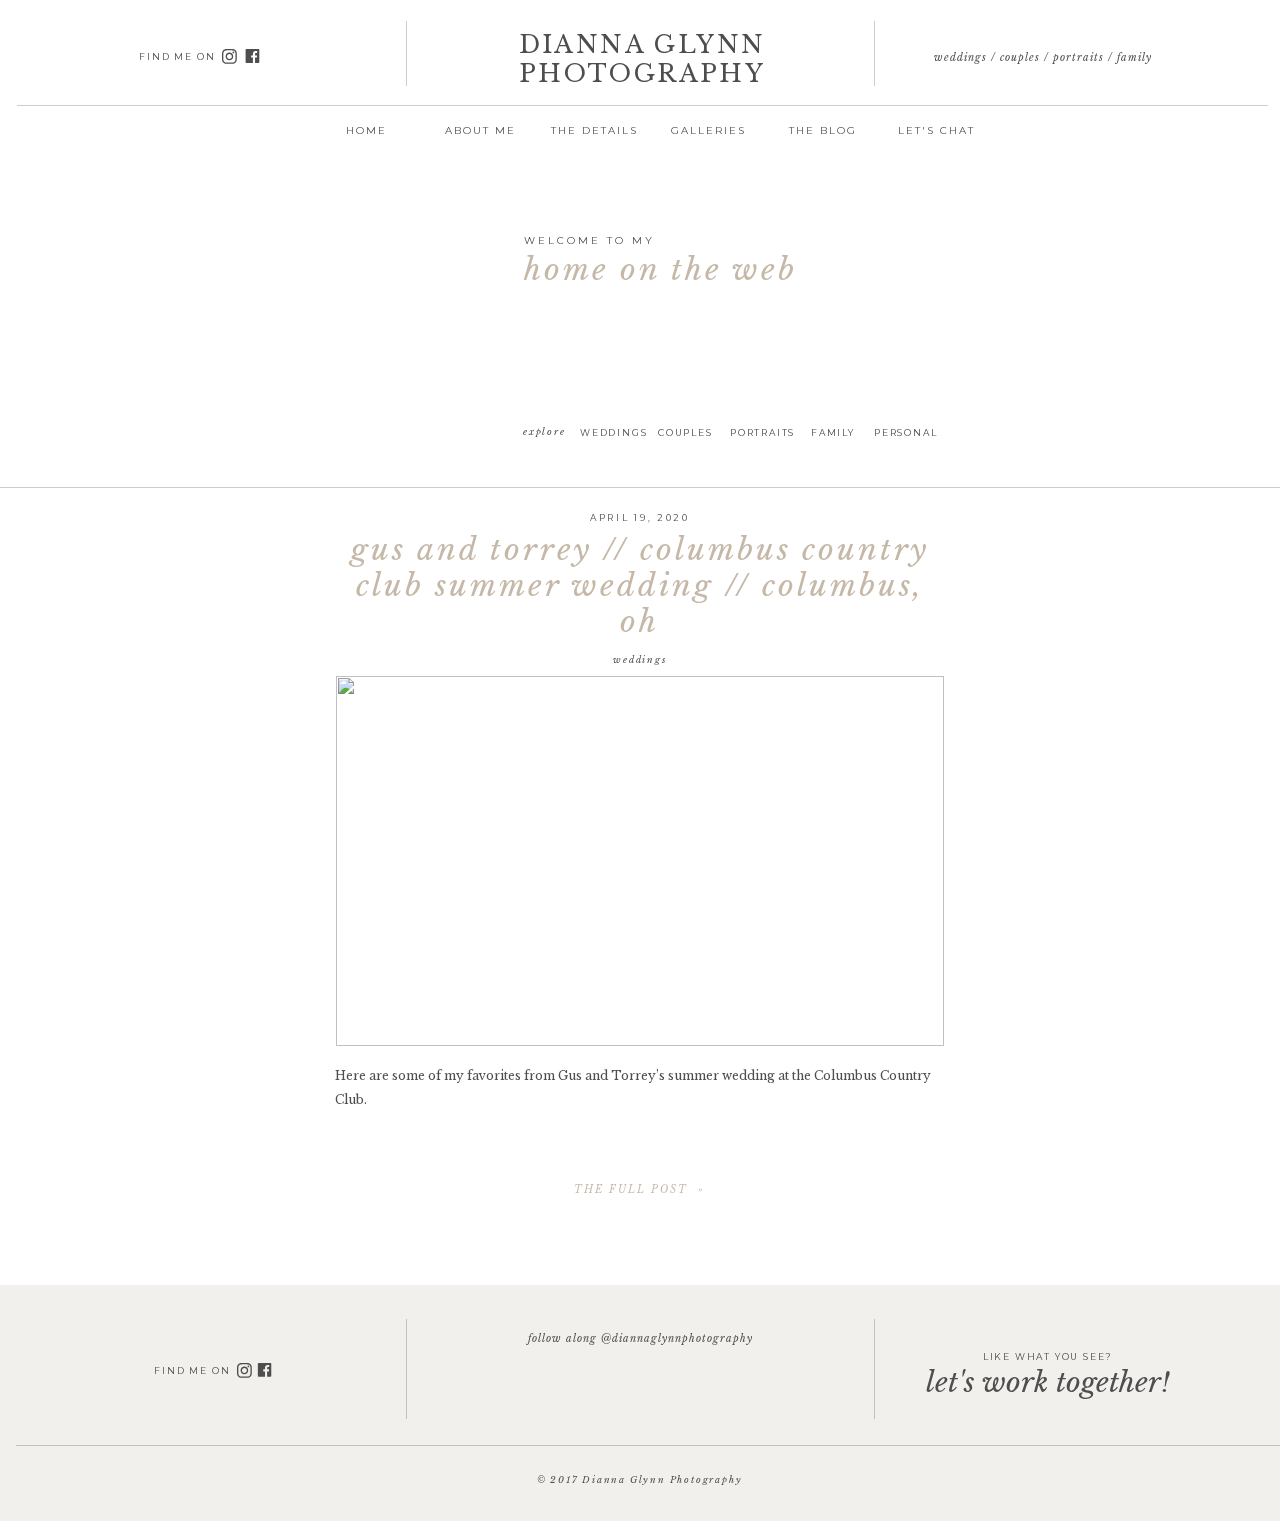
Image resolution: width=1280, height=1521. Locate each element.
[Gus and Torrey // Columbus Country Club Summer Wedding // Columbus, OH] (640, 861)
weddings (639, 659)
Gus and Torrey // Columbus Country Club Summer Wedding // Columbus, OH (640, 585)
